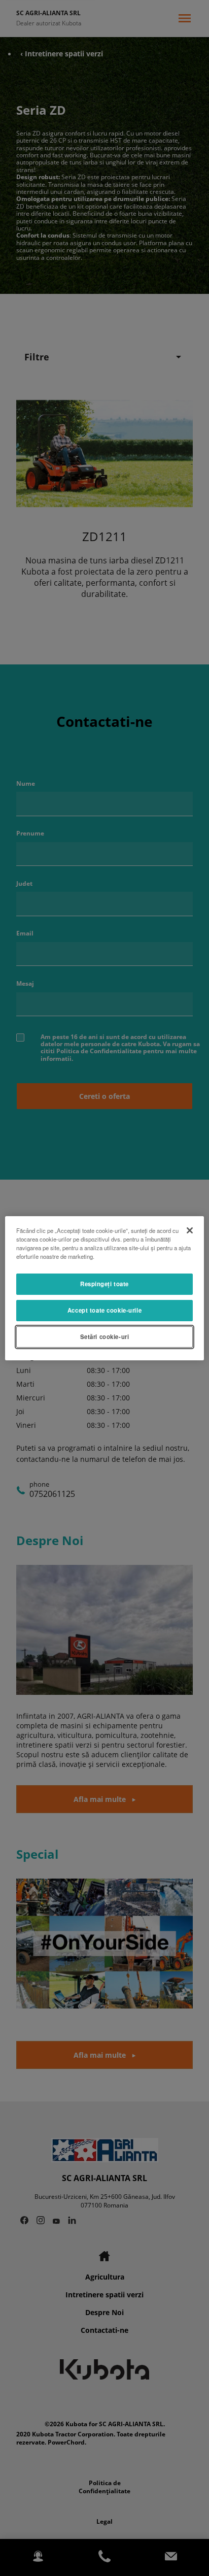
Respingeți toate (104, 1284)
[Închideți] (190, 1230)
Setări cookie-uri (105, 1336)
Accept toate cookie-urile (104, 1310)
